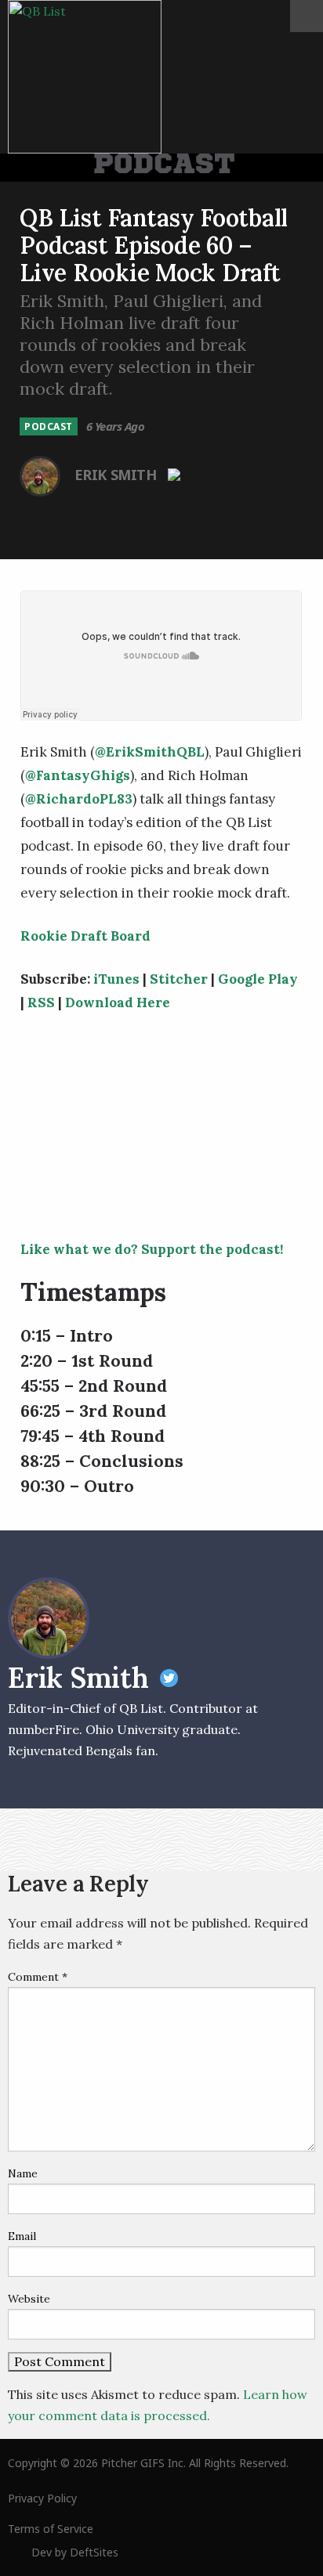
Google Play (258, 979)
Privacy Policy (42, 2498)
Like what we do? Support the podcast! (152, 1249)
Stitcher (179, 979)
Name (23, 2173)
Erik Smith (118, 475)
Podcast (49, 426)
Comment (38, 1977)
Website (29, 2299)
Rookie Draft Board (85, 936)
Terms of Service (51, 2529)
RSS (41, 1003)
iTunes (116, 979)
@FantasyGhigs (78, 775)
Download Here (118, 1003)
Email (22, 2236)
